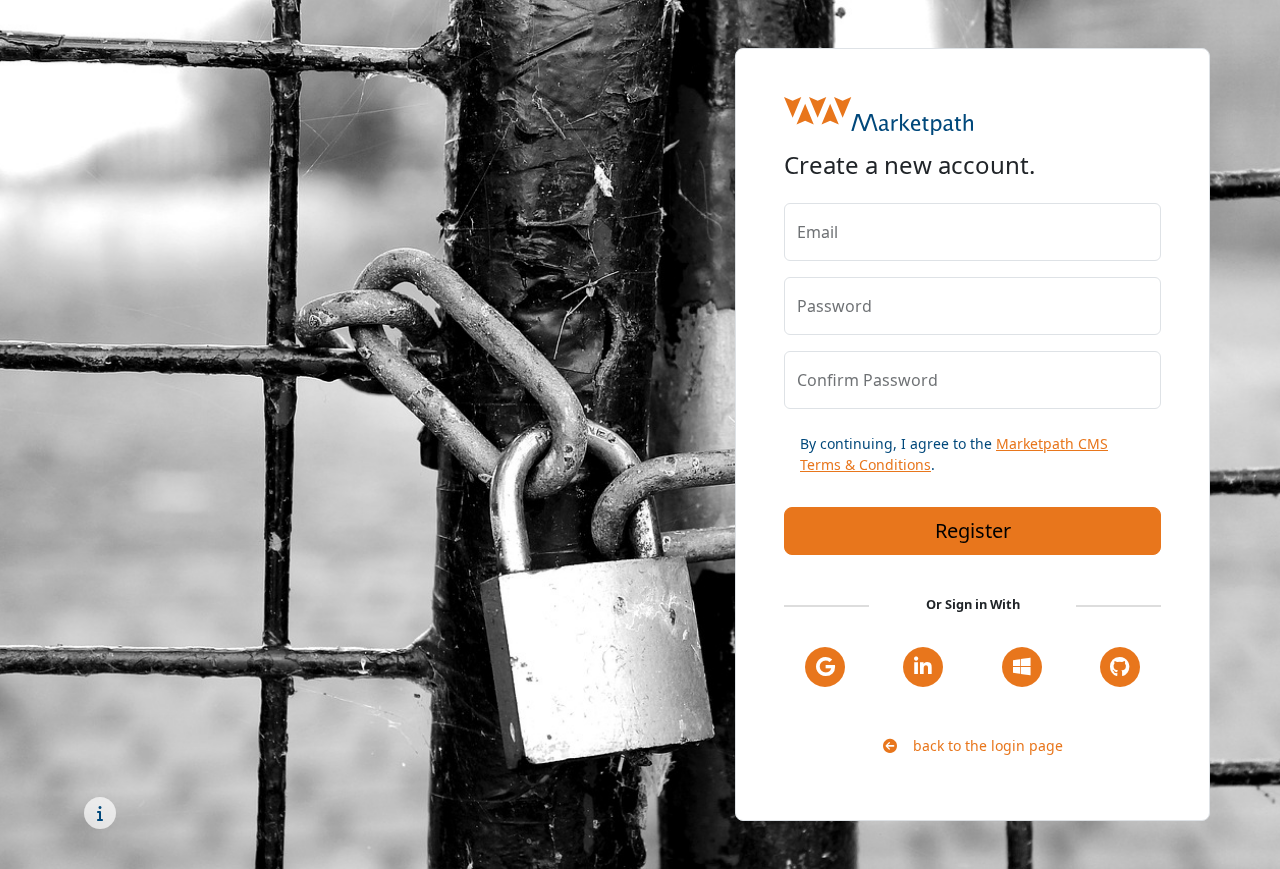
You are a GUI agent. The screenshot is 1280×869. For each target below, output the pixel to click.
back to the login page (980, 745)
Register (973, 530)
